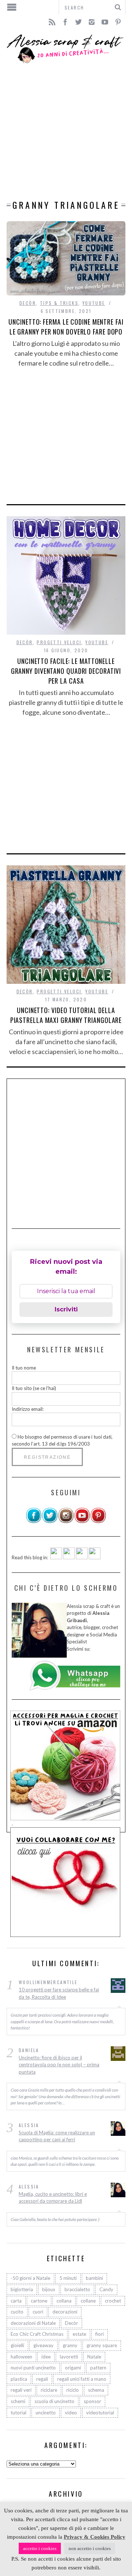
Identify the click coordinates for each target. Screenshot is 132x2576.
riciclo (73, 2390)
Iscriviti (66, 1309)
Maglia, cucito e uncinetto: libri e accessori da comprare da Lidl (53, 2198)
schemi (18, 2401)
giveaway (43, 2345)
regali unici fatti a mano (82, 2379)
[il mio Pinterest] (98, 1522)
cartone (39, 2301)
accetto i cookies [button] (40, 2548)
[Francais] (95, 1557)
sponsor (92, 2401)
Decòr (28, 303)
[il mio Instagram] (66, 1522)
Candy (106, 2289)
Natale (94, 2357)
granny (70, 2345)
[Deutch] (69, 1557)
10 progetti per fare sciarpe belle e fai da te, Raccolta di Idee (59, 1993)
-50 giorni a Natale (30, 2278)
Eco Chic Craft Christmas (37, 2334)
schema (96, 2390)
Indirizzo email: (28, 1409)
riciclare (49, 2390)
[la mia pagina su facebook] (34, 1522)
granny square (102, 2345)
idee (46, 2357)
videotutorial (100, 2413)
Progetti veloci (59, 642)
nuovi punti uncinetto (33, 2368)
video (71, 2413)
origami (73, 2368)
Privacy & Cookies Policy (95, 2537)
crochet (113, 2301)
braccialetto (77, 2289)
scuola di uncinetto (54, 2401)
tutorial (19, 2413)
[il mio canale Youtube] (82, 1522)
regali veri (21, 2390)
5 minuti (68, 2278)
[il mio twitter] (50, 1522)
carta (16, 2301)
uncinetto (46, 2413)
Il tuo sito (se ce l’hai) (34, 1388)
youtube (94, 303)
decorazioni (65, 2312)
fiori (100, 2334)
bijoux (49, 2289)
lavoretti (69, 2357)
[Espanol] (82, 1557)
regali (42, 2379)
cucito (17, 2312)
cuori (38, 2312)
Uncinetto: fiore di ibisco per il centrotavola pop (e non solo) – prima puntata (59, 2065)
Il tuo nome (24, 1368)
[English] (56, 1557)
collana (64, 2301)
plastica (19, 2379)
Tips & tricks (59, 303)
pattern (98, 2368)
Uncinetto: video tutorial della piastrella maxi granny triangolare (66, 1015)
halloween (21, 2357)
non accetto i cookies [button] (90, 2548)
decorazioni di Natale (33, 2323)
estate (79, 2334)
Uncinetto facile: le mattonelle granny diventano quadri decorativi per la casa (66, 671)
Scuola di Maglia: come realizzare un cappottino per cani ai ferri (57, 2136)
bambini (94, 2278)
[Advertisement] (66, 132)
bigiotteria (22, 2289)
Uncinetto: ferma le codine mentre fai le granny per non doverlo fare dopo (66, 327)
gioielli (17, 2345)
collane (88, 2301)
